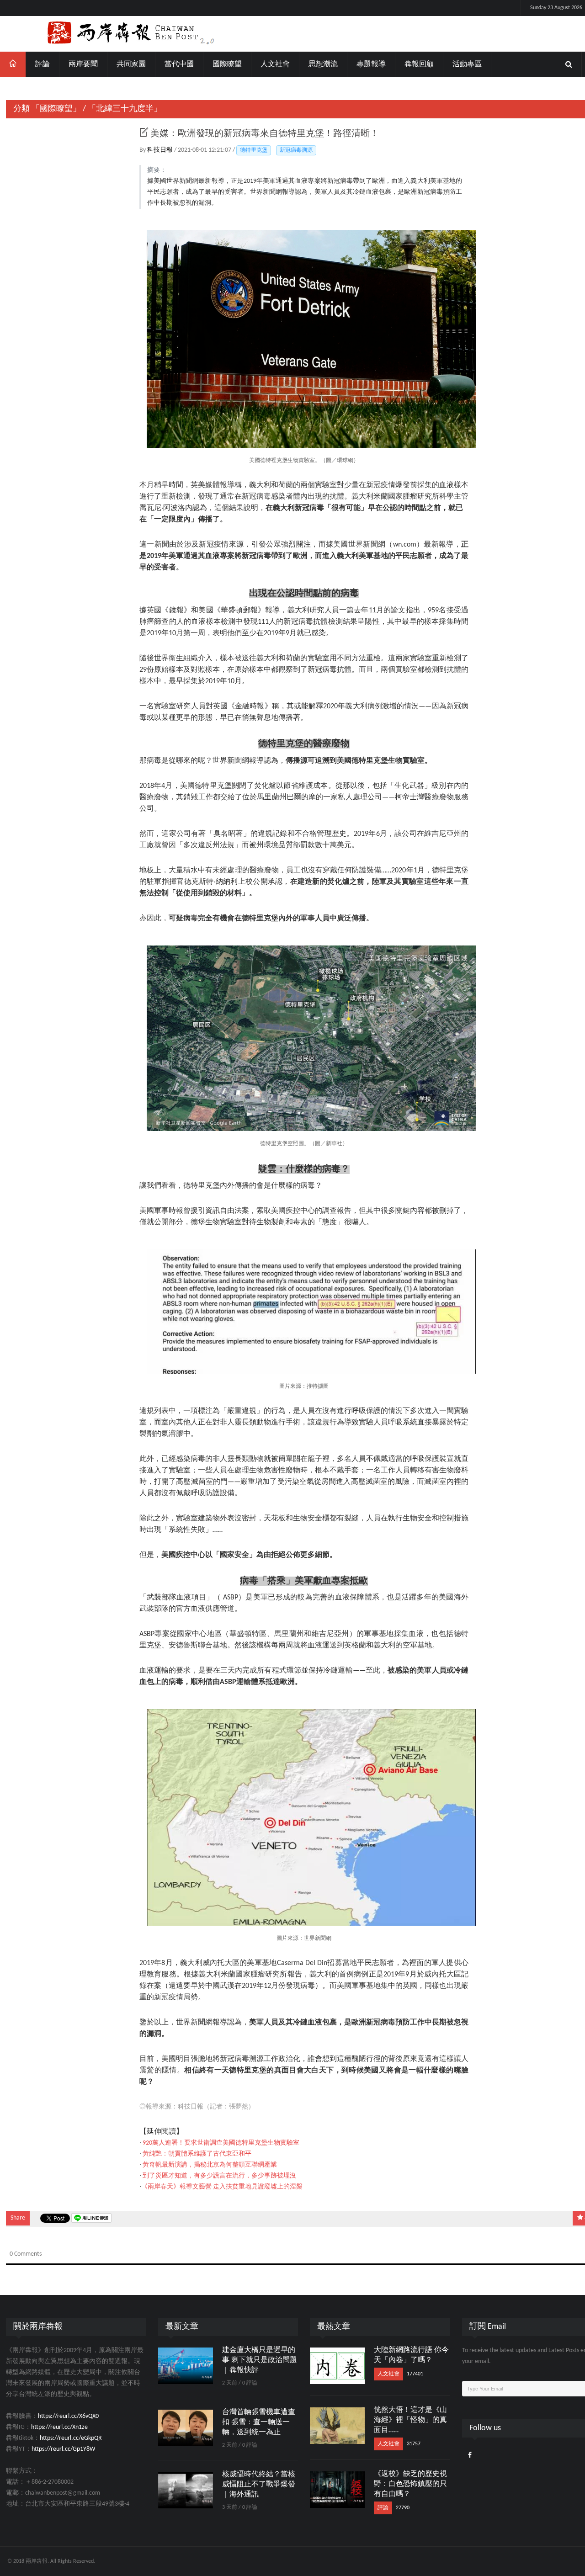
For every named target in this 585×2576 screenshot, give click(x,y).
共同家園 (131, 64)
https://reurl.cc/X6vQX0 (68, 2416)
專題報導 (371, 64)
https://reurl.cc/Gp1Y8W (63, 2449)
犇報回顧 (419, 64)
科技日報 (161, 150)
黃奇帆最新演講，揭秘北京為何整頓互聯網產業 (210, 2165)
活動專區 (467, 64)
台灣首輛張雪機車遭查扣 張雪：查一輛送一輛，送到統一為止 (259, 2422)
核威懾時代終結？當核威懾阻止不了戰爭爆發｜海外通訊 (259, 2485)
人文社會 (275, 64)
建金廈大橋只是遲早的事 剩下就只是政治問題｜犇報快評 (260, 2360)
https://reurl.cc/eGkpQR (71, 2438)
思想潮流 (323, 64)
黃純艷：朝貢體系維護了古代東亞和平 (197, 2154)
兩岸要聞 (83, 64)
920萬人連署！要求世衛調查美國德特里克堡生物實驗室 (221, 2143)
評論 (43, 64)
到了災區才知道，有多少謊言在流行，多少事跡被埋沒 (219, 2176)
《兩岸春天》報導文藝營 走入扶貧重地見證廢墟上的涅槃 (222, 2187)
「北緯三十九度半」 (125, 109)
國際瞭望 (227, 64)
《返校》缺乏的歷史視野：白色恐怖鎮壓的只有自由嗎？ (410, 2484)
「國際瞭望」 (56, 109)
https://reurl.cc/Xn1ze (59, 2427)
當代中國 (179, 64)
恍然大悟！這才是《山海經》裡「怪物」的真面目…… (410, 2420)
